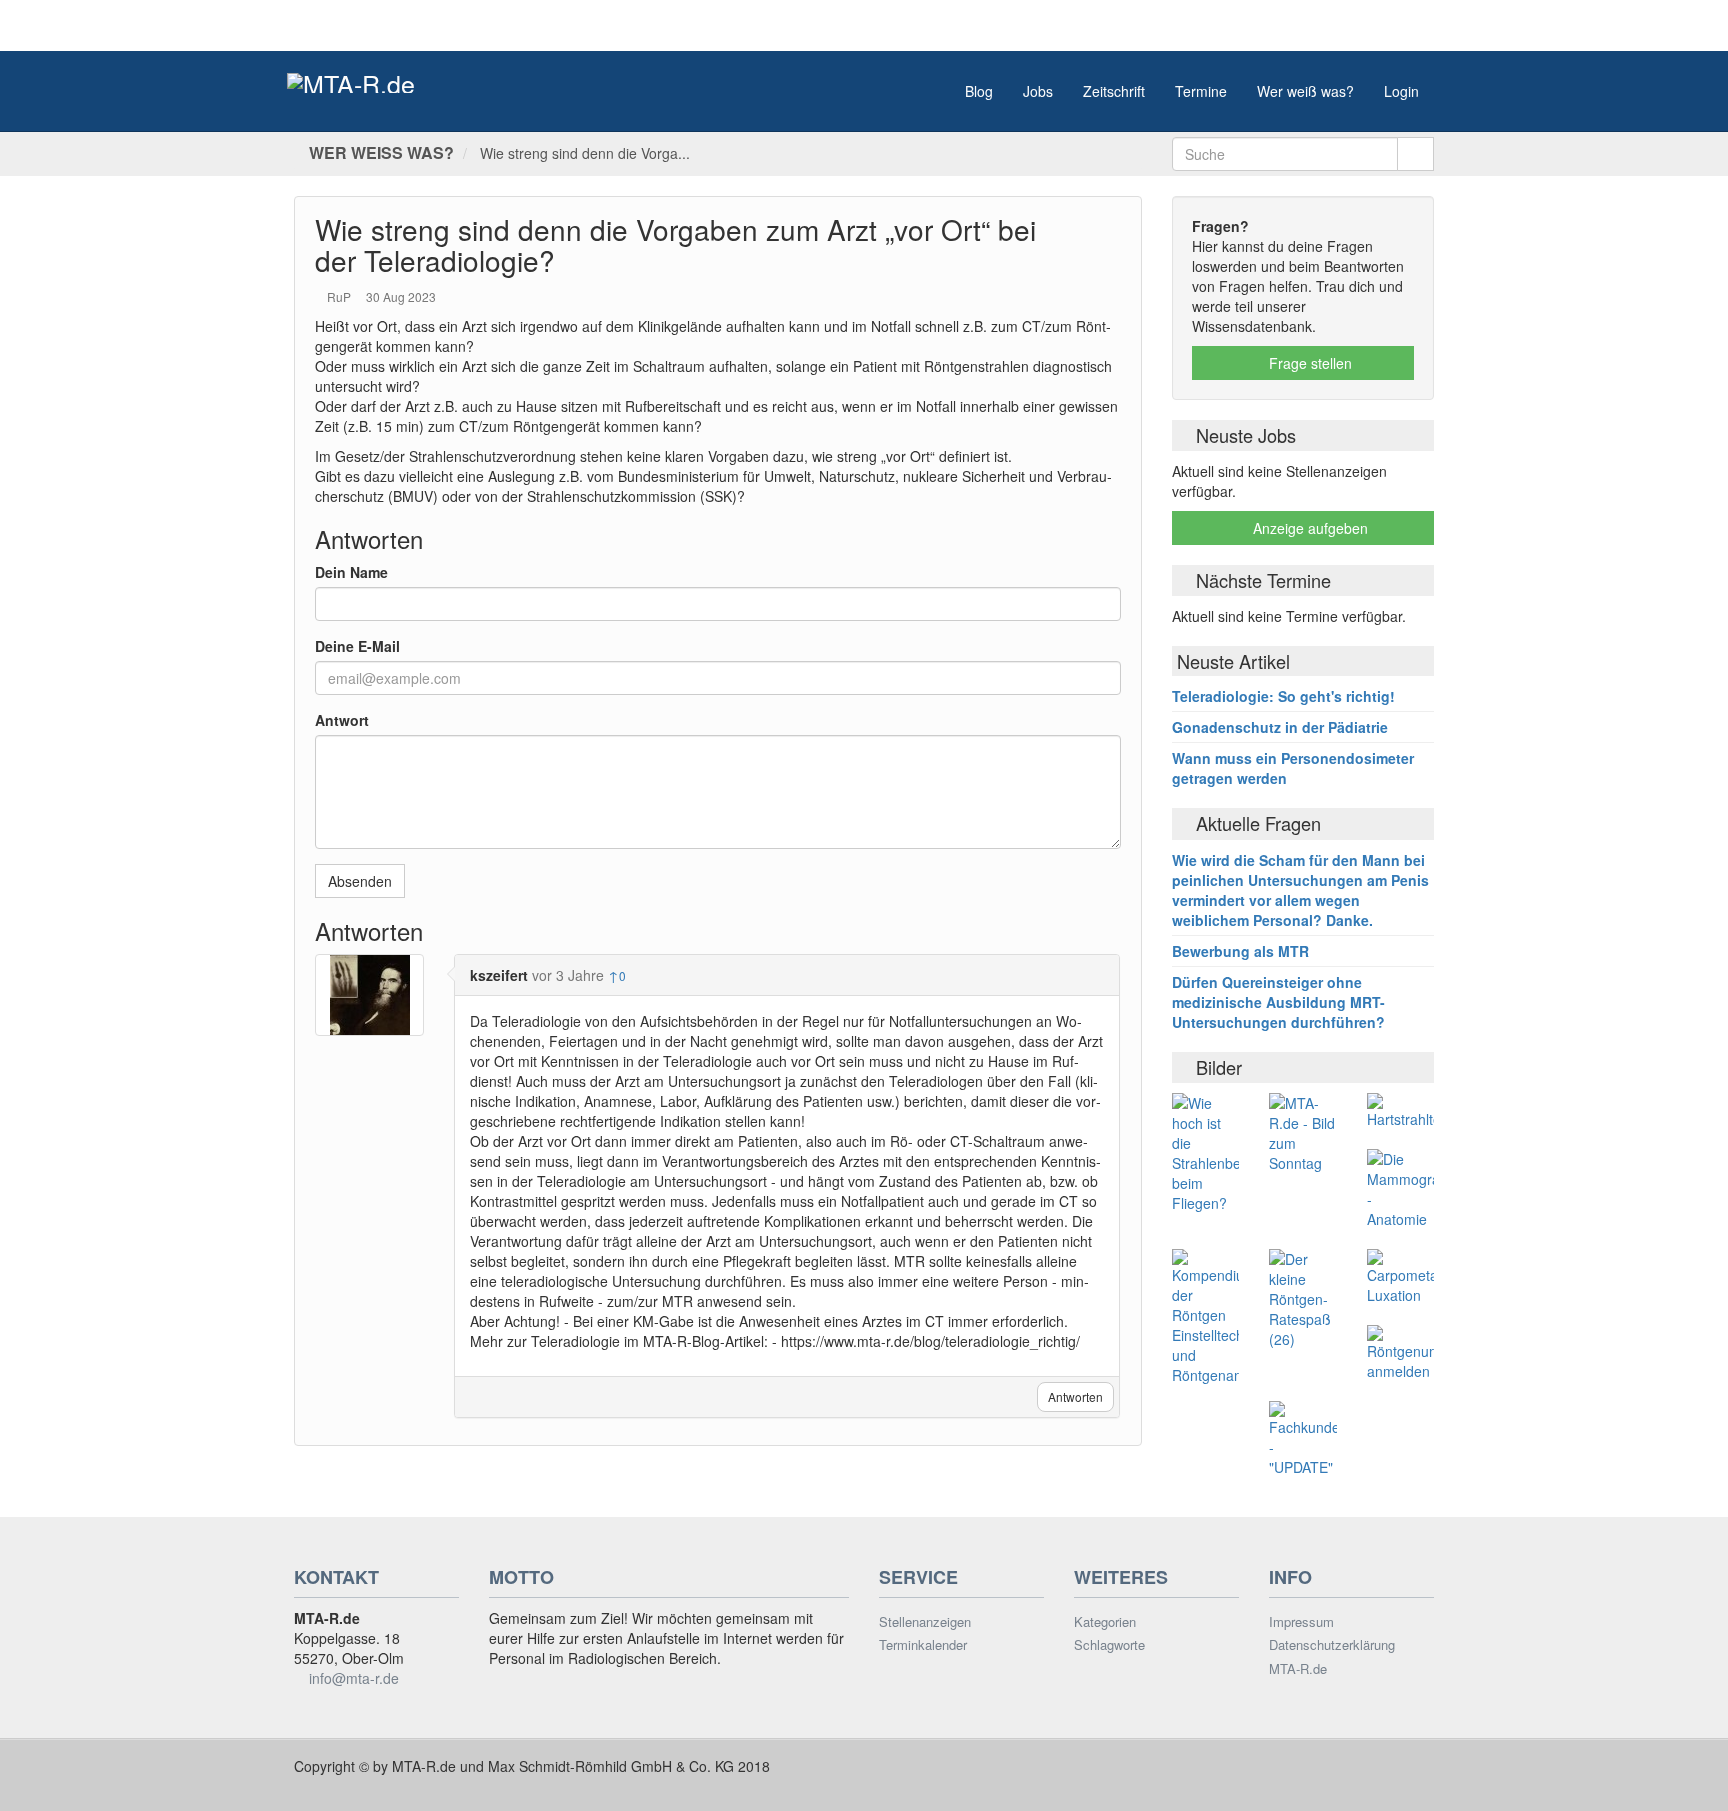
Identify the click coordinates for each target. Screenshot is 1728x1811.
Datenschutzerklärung (1332, 1645)
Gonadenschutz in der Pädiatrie (1280, 727)
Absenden (360, 881)
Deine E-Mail (357, 646)
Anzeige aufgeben (1308, 528)
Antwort (342, 720)
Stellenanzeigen (925, 1622)
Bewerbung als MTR (1240, 951)
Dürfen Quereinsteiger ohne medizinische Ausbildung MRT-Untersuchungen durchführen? (1278, 1002)
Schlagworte (1109, 1645)
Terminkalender (923, 1645)
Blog (979, 91)
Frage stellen (1308, 363)
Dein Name (351, 572)
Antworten (1075, 1396)
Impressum (1301, 1622)
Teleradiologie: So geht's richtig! (1283, 696)
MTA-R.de (1298, 1669)
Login (1401, 91)
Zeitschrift (1114, 91)
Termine (1201, 91)
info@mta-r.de (354, 1678)
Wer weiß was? (1305, 91)
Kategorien (1105, 1622)
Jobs (1038, 91)
